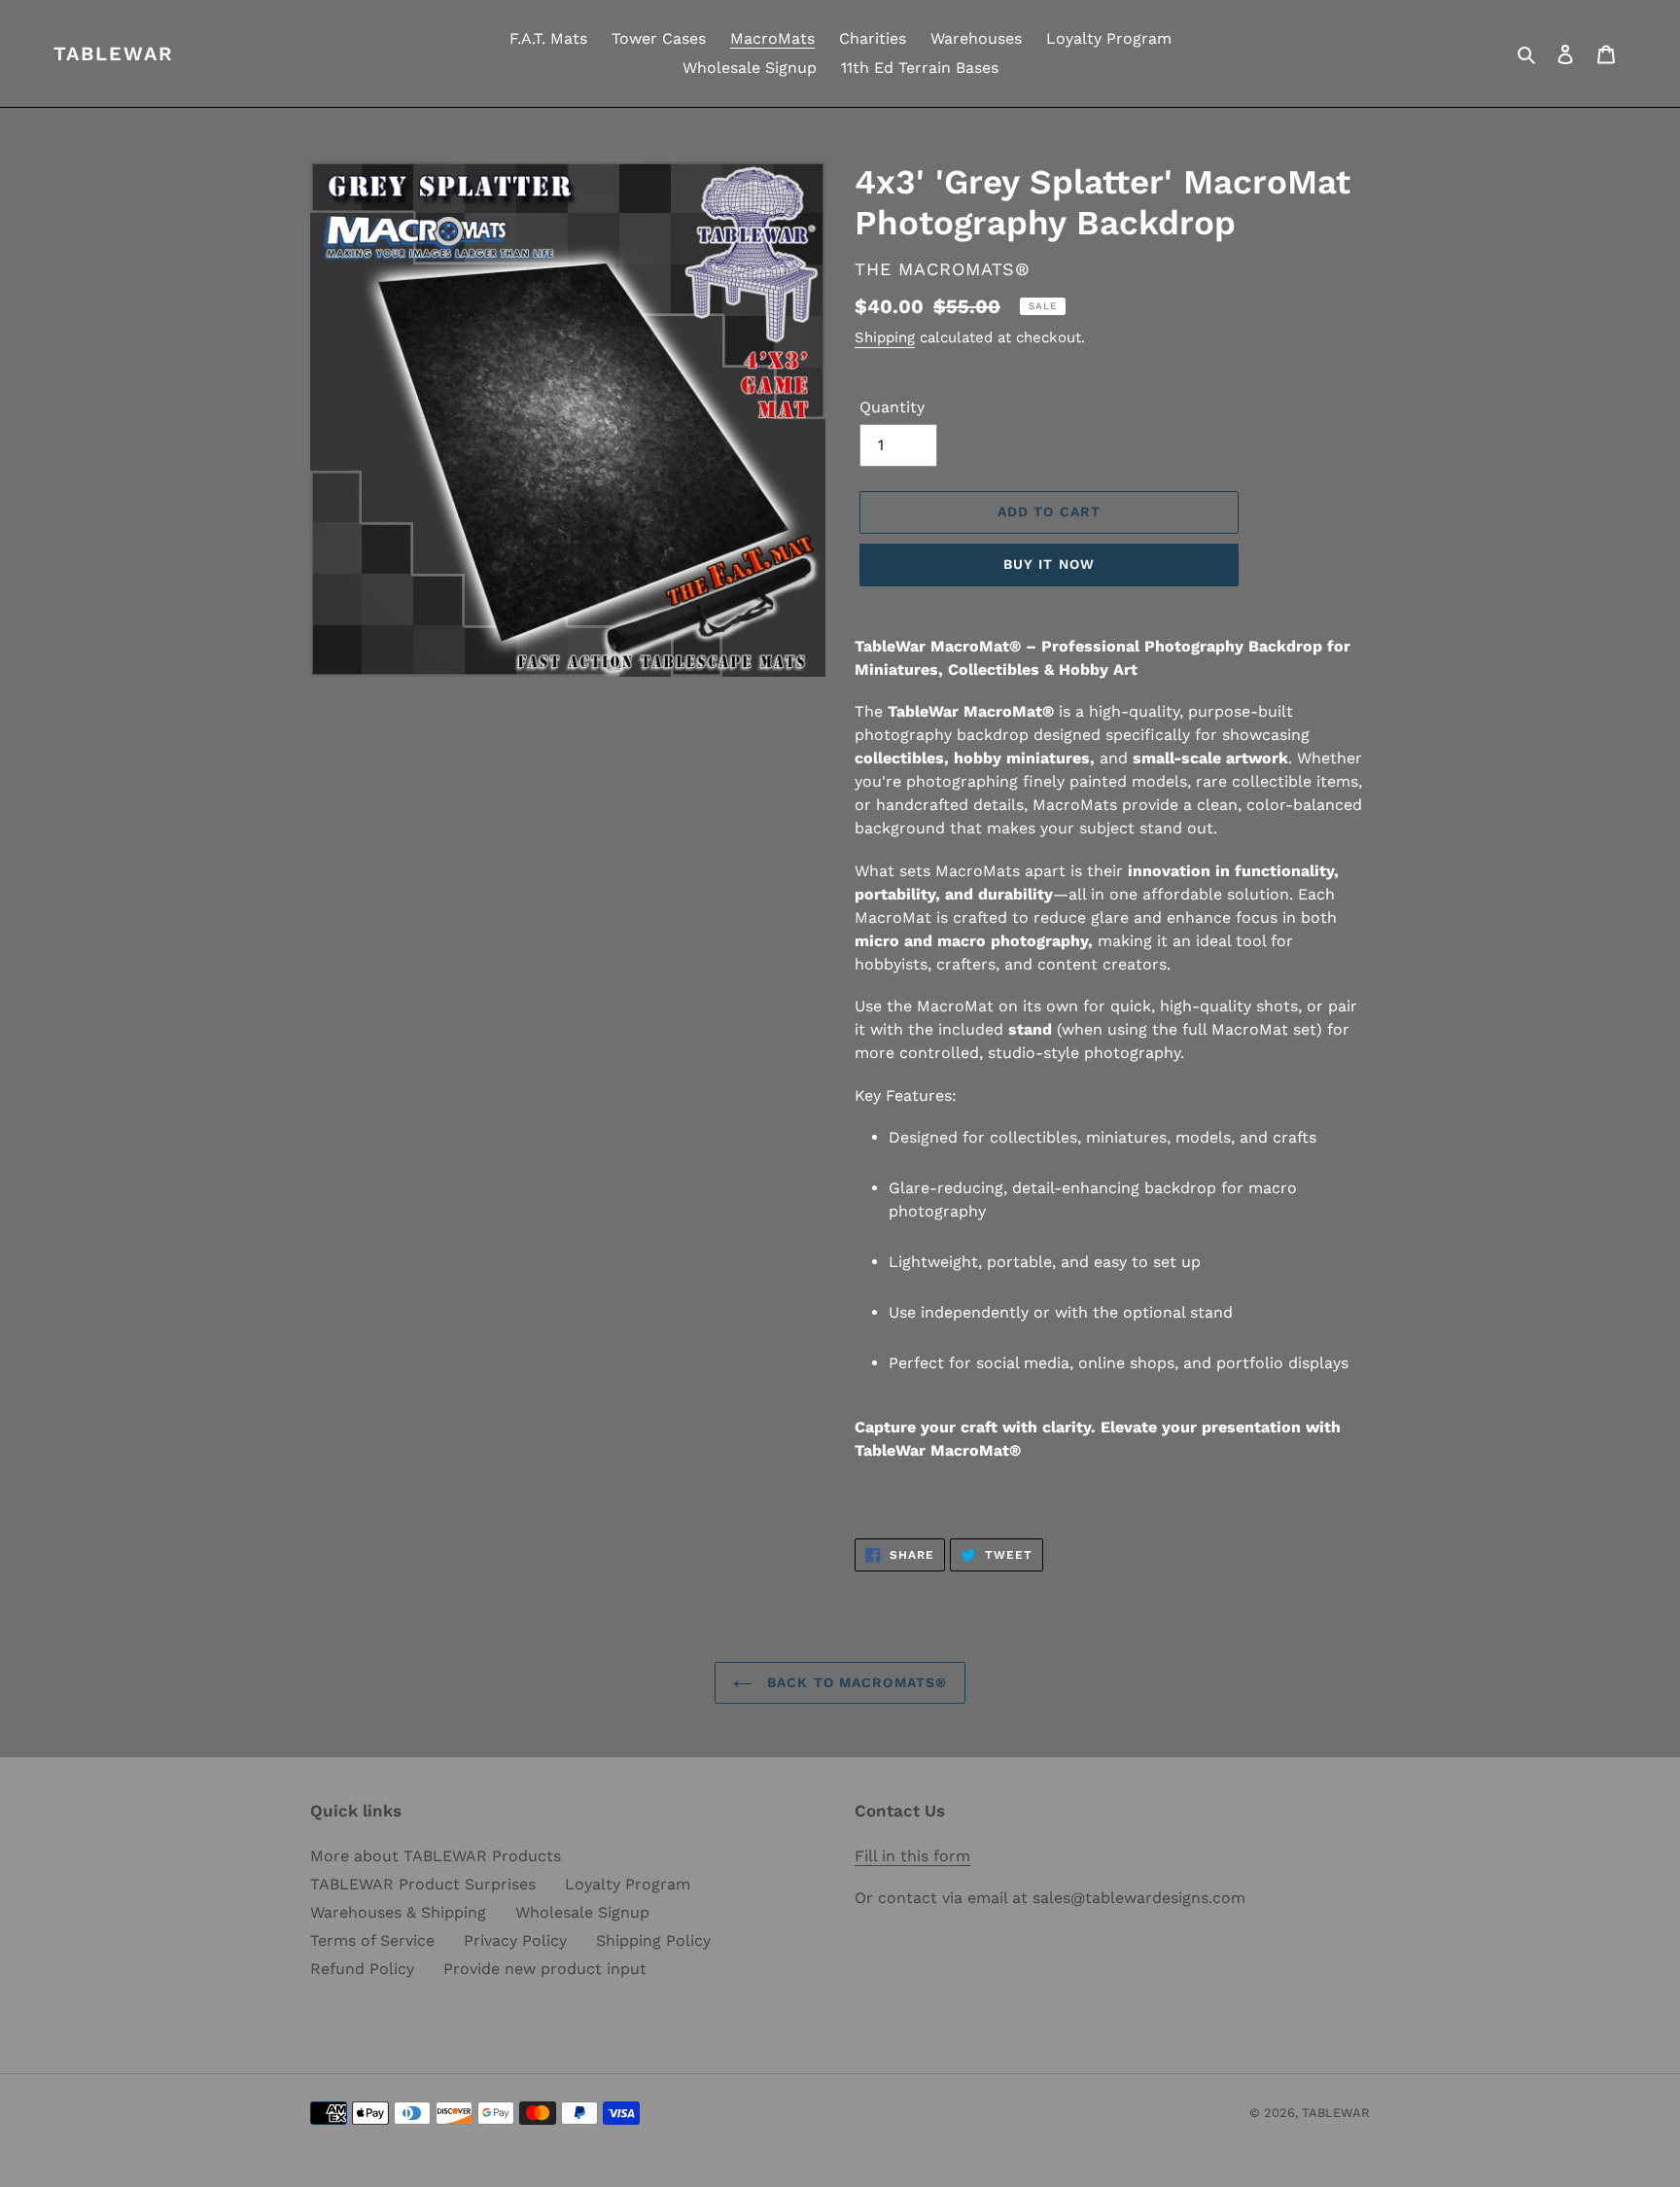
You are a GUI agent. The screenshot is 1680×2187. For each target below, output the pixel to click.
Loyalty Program (628, 1884)
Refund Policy (362, 1969)
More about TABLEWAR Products (436, 1856)
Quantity (892, 407)
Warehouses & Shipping (398, 1912)
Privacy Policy (515, 1940)
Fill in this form (912, 1856)
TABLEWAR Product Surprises (423, 1884)
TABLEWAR (114, 53)
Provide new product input (545, 1969)
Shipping (885, 337)
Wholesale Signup (582, 1912)
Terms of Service (372, 1940)
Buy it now (1049, 564)
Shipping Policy (653, 1940)
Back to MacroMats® (855, 1682)
